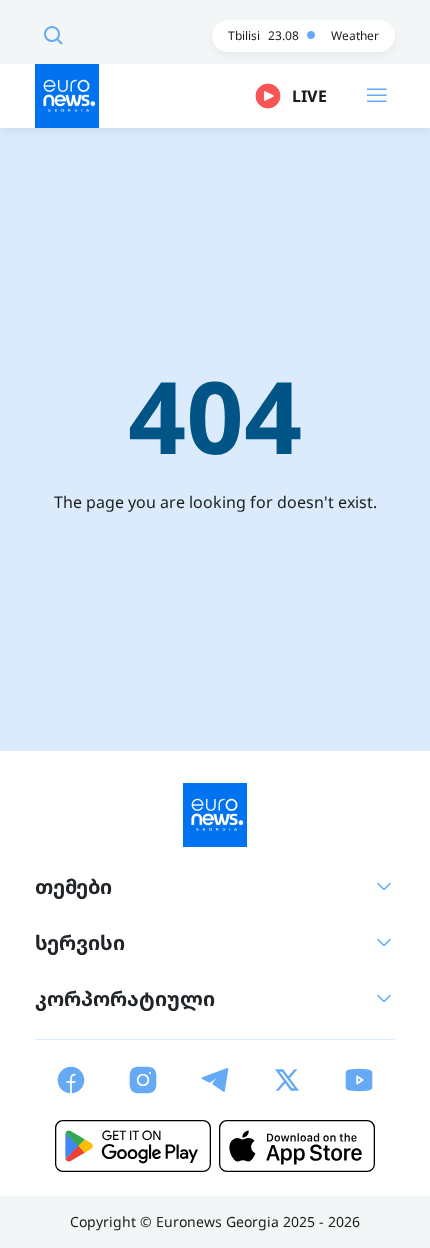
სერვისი (80, 942)
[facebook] (71, 1080)
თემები (73, 886)
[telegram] (215, 1080)
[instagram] (143, 1080)
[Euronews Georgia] (67, 96)
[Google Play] (133, 1146)
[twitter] (287, 1080)
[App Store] (297, 1146)
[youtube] (359, 1080)
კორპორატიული (125, 998)
